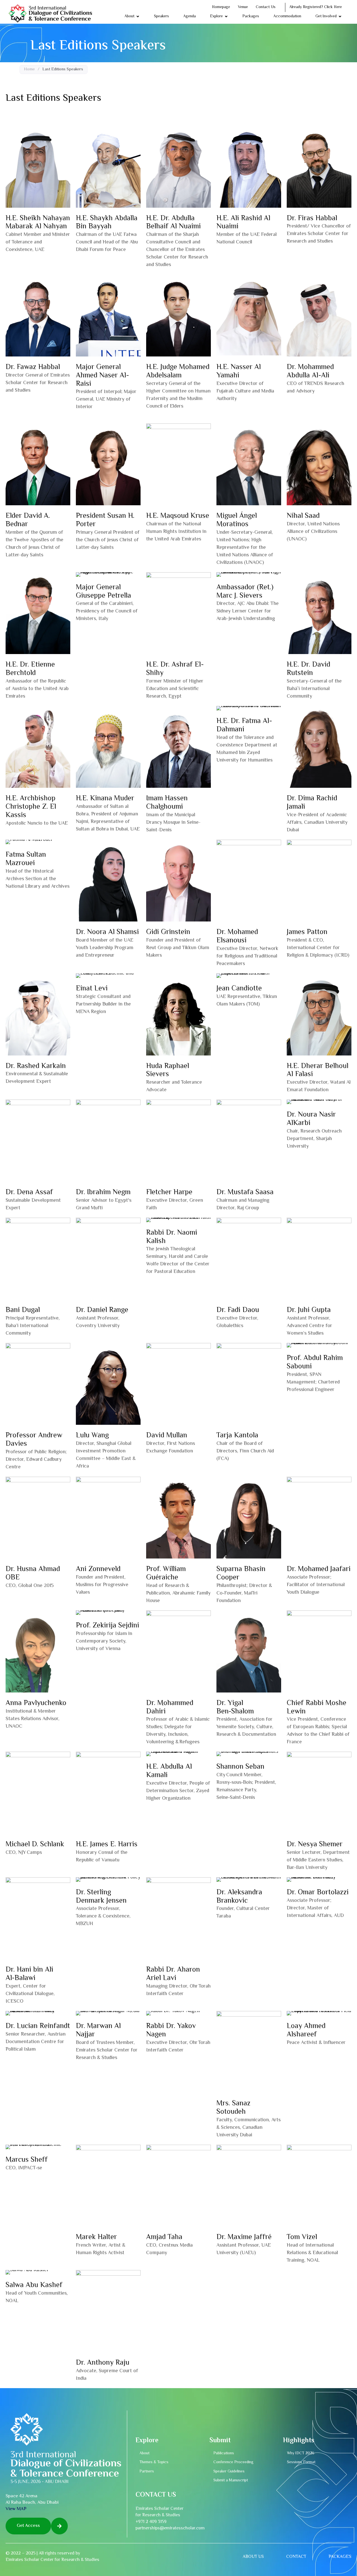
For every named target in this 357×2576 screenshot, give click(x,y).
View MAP (16, 2509)
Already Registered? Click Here (316, 7)
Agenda (190, 16)
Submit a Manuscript (231, 2481)
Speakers (161, 16)
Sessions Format (301, 2462)
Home (29, 70)
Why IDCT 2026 (301, 2453)
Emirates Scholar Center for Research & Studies (52, 2560)
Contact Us (266, 7)
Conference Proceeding (233, 2462)
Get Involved (326, 16)
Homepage (221, 7)
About (129, 16)
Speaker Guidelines (229, 2472)
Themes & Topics (154, 2462)
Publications (224, 2453)
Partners (147, 2472)
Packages (251, 16)
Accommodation (287, 16)
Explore (216, 16)
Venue (243, 7)
